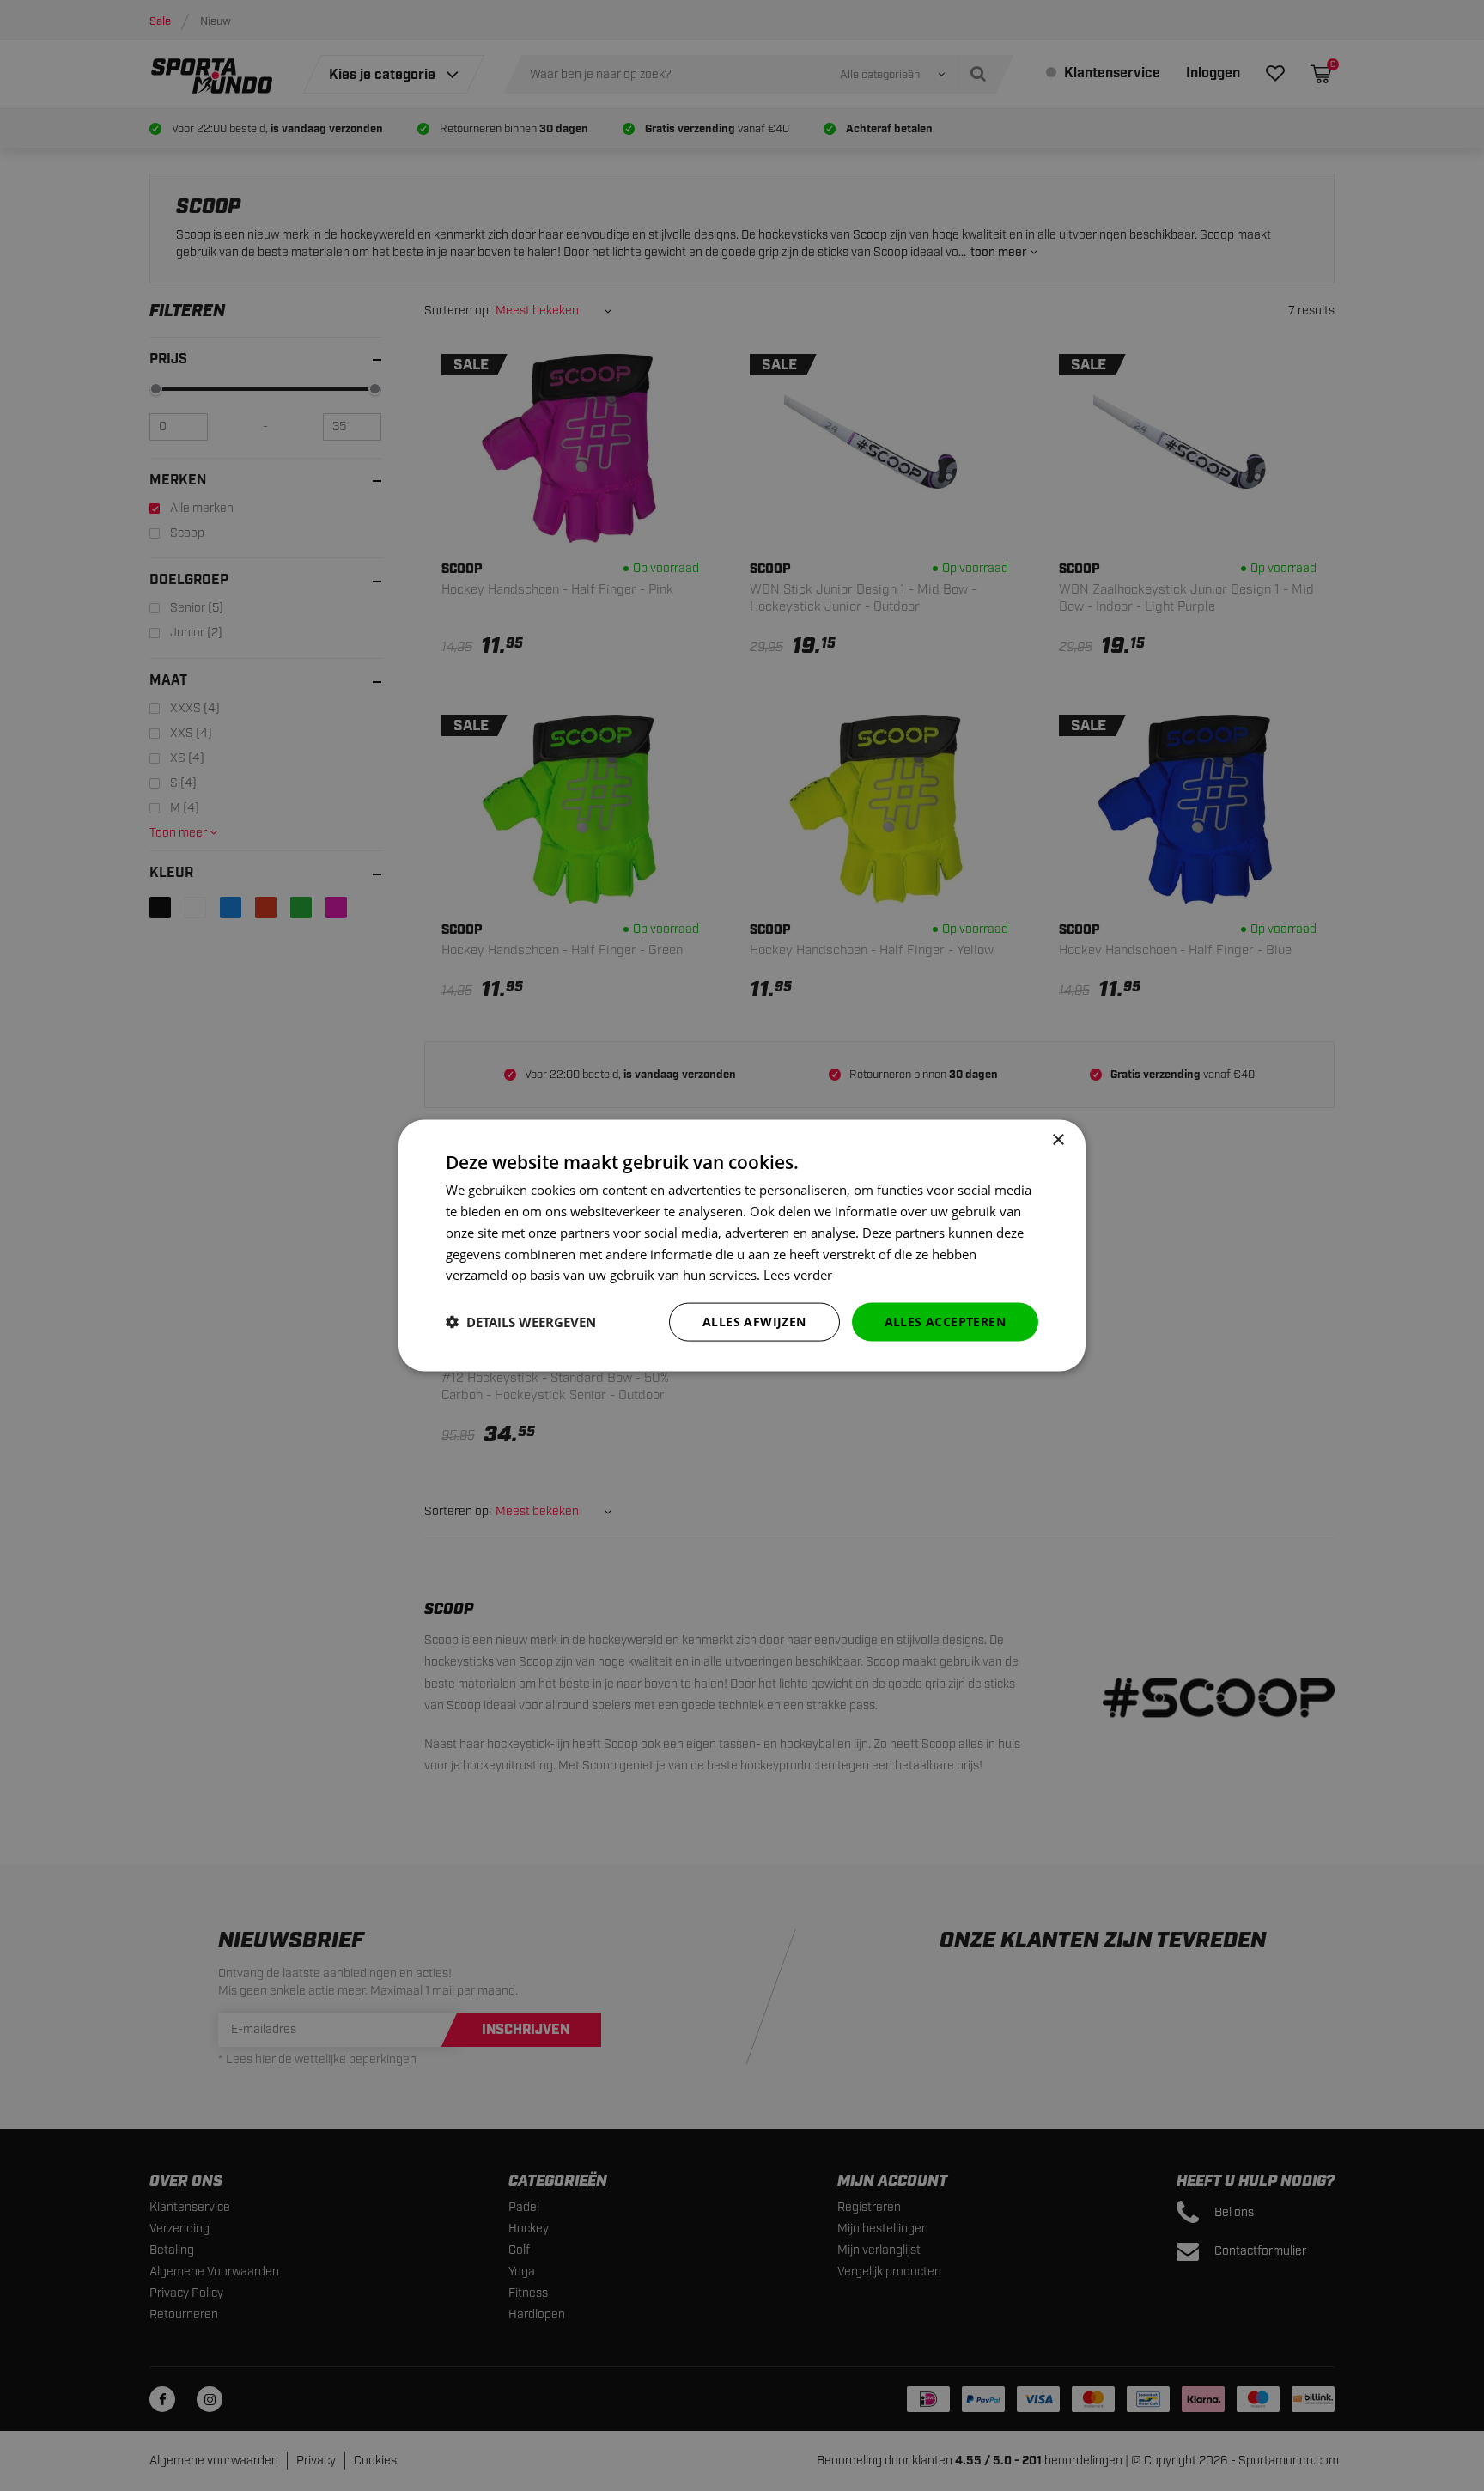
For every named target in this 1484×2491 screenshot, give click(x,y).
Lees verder (798, 1275)
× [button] (1058, 1140)
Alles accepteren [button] (945, 1322)
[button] (521, 1322)
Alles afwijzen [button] (754, 1322)
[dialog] (742, 1246)
